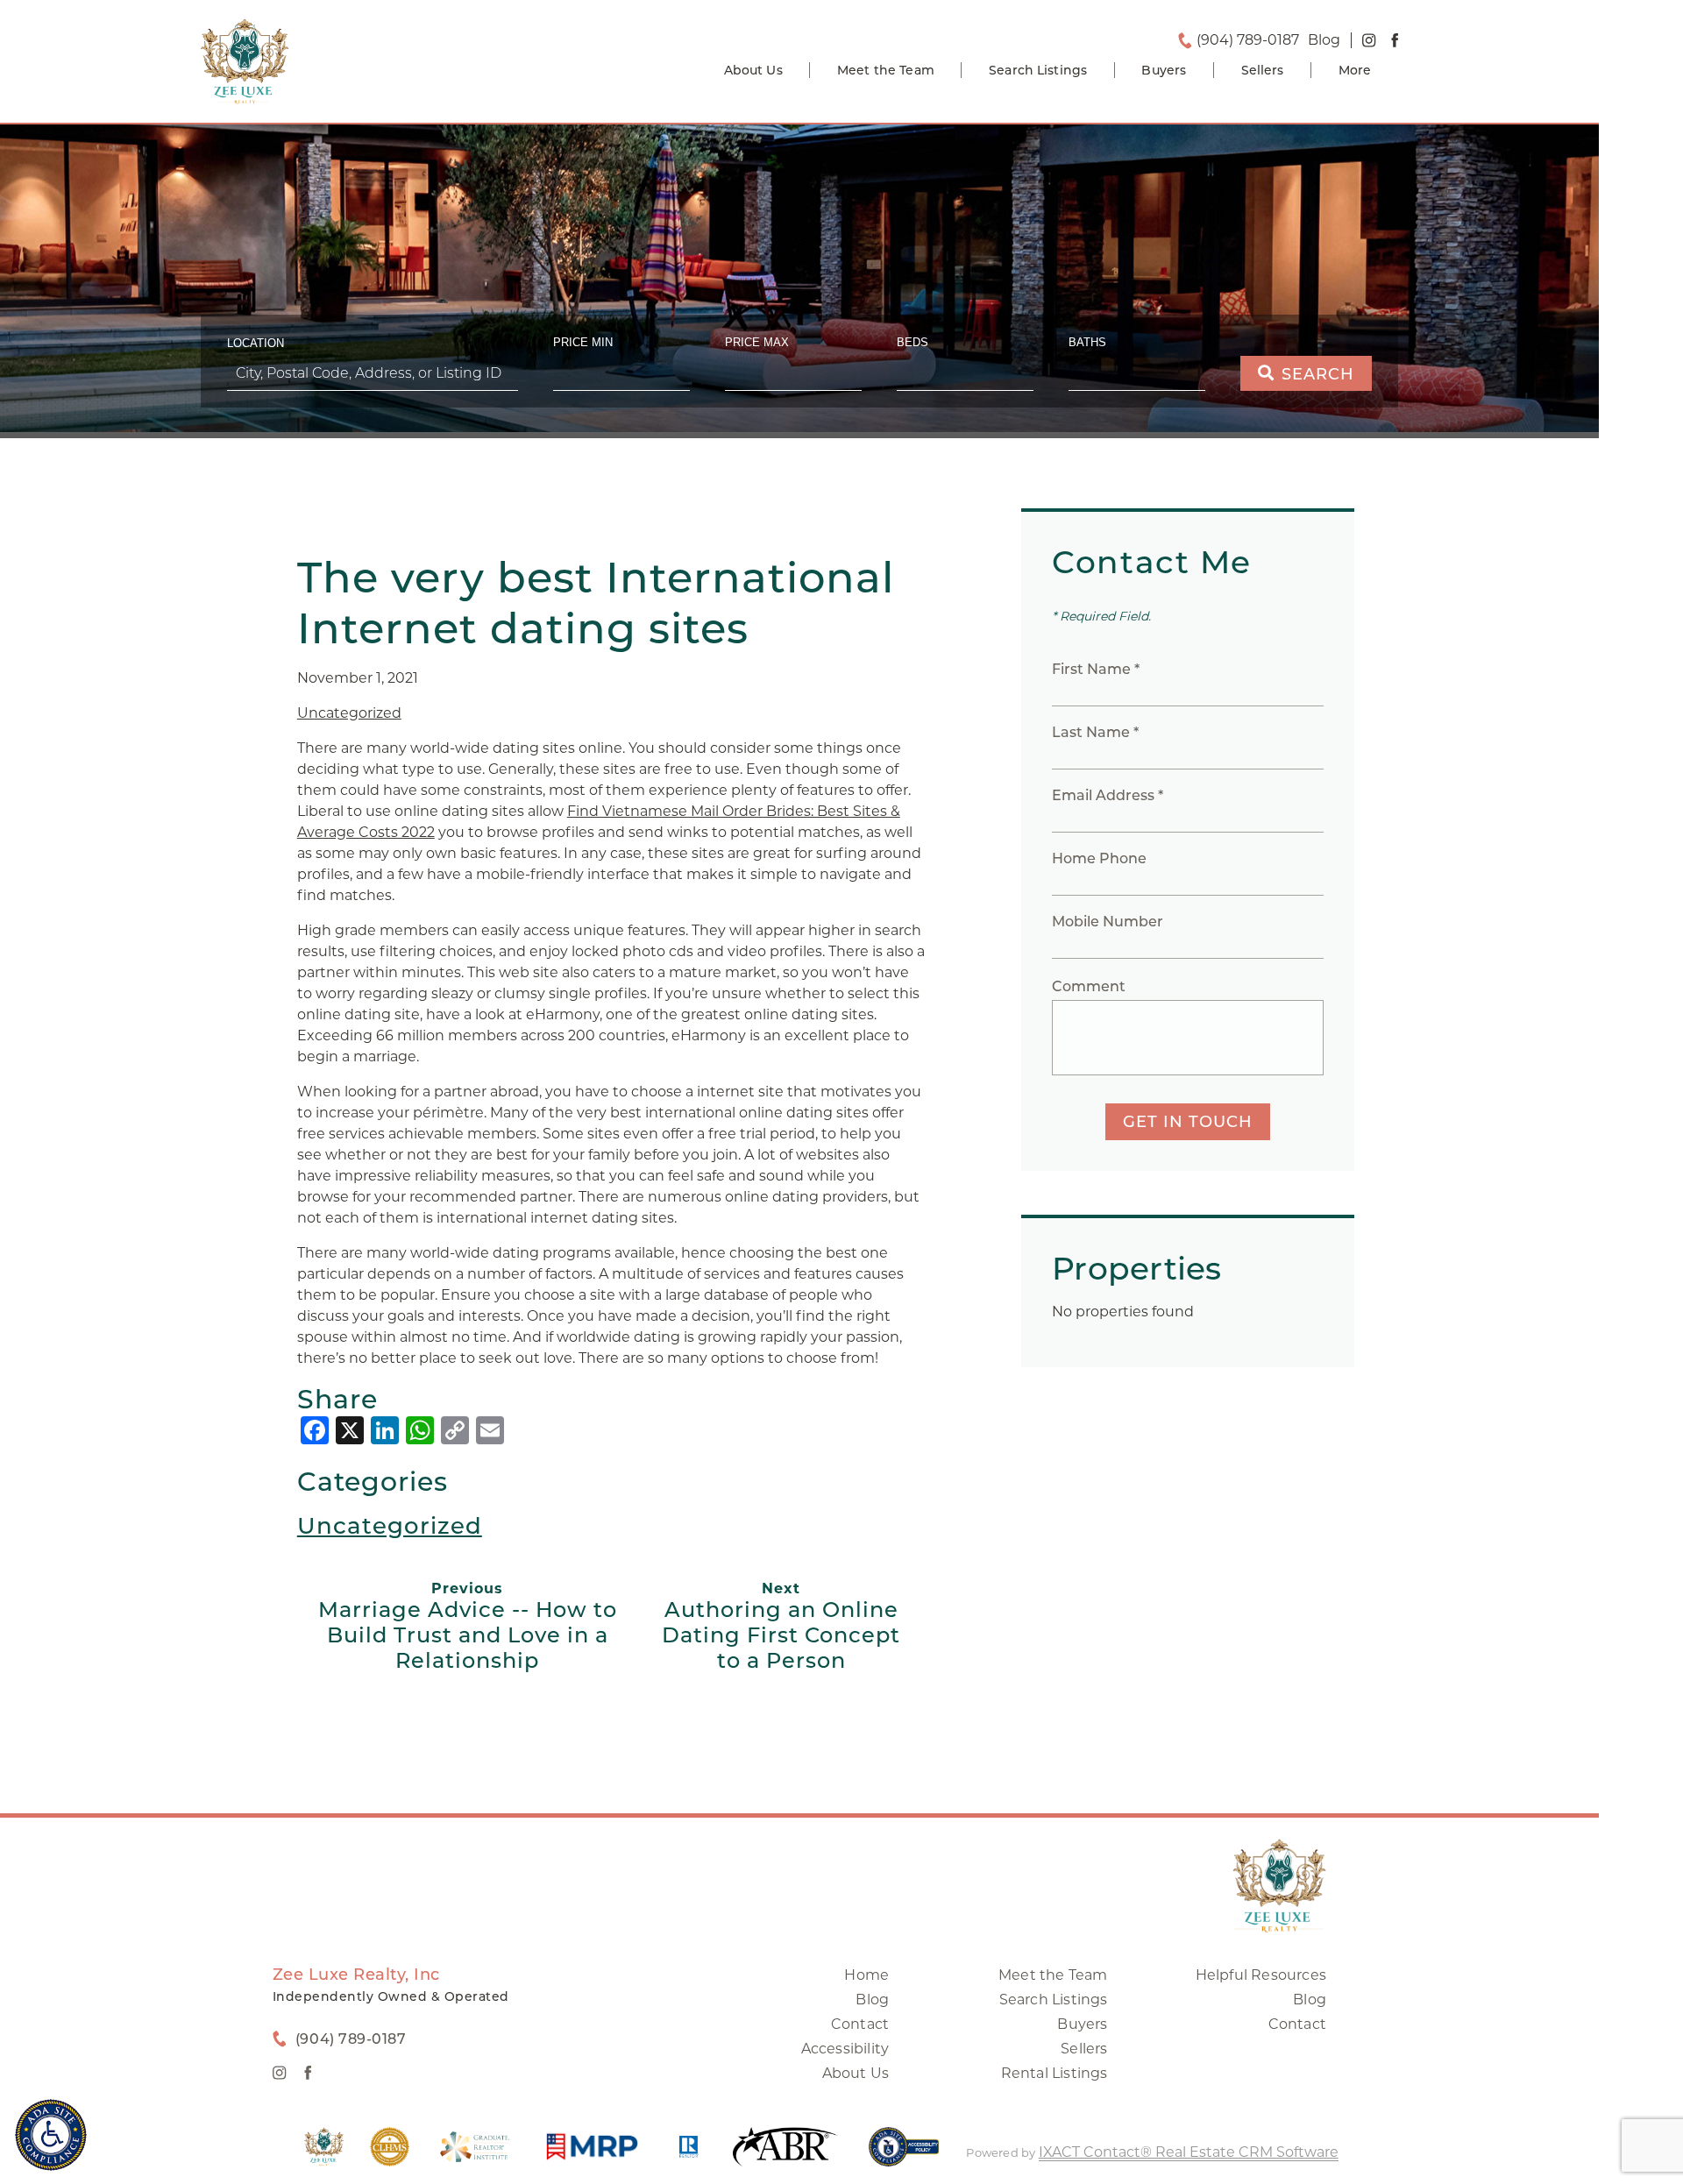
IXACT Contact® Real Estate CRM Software (1189, 2152)
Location (256, 343)
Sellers (1263, 70)
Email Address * (1108, 795)
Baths (1087, 342)
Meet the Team (886, 70)
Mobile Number (1108, 922)
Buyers (1164, 70)
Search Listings (1038, 70)
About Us (753, 70)
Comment (1089, 986)
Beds (913, 342)
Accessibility (845, 2049)
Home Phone (1099, 858)
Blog (872, 2000)
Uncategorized (349, 713)
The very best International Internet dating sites (596, 603)
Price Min (583, 342)
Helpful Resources (1261, 1975)
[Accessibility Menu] (51, 2135)
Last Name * (1095, 732)
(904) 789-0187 (1248, 40)
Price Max (757, 342)
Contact (860, 2024)
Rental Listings (1055, 2073)
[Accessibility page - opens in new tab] (904, 2156)
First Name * (1096, 669)
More (1355, 70)
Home (866, 1975)
